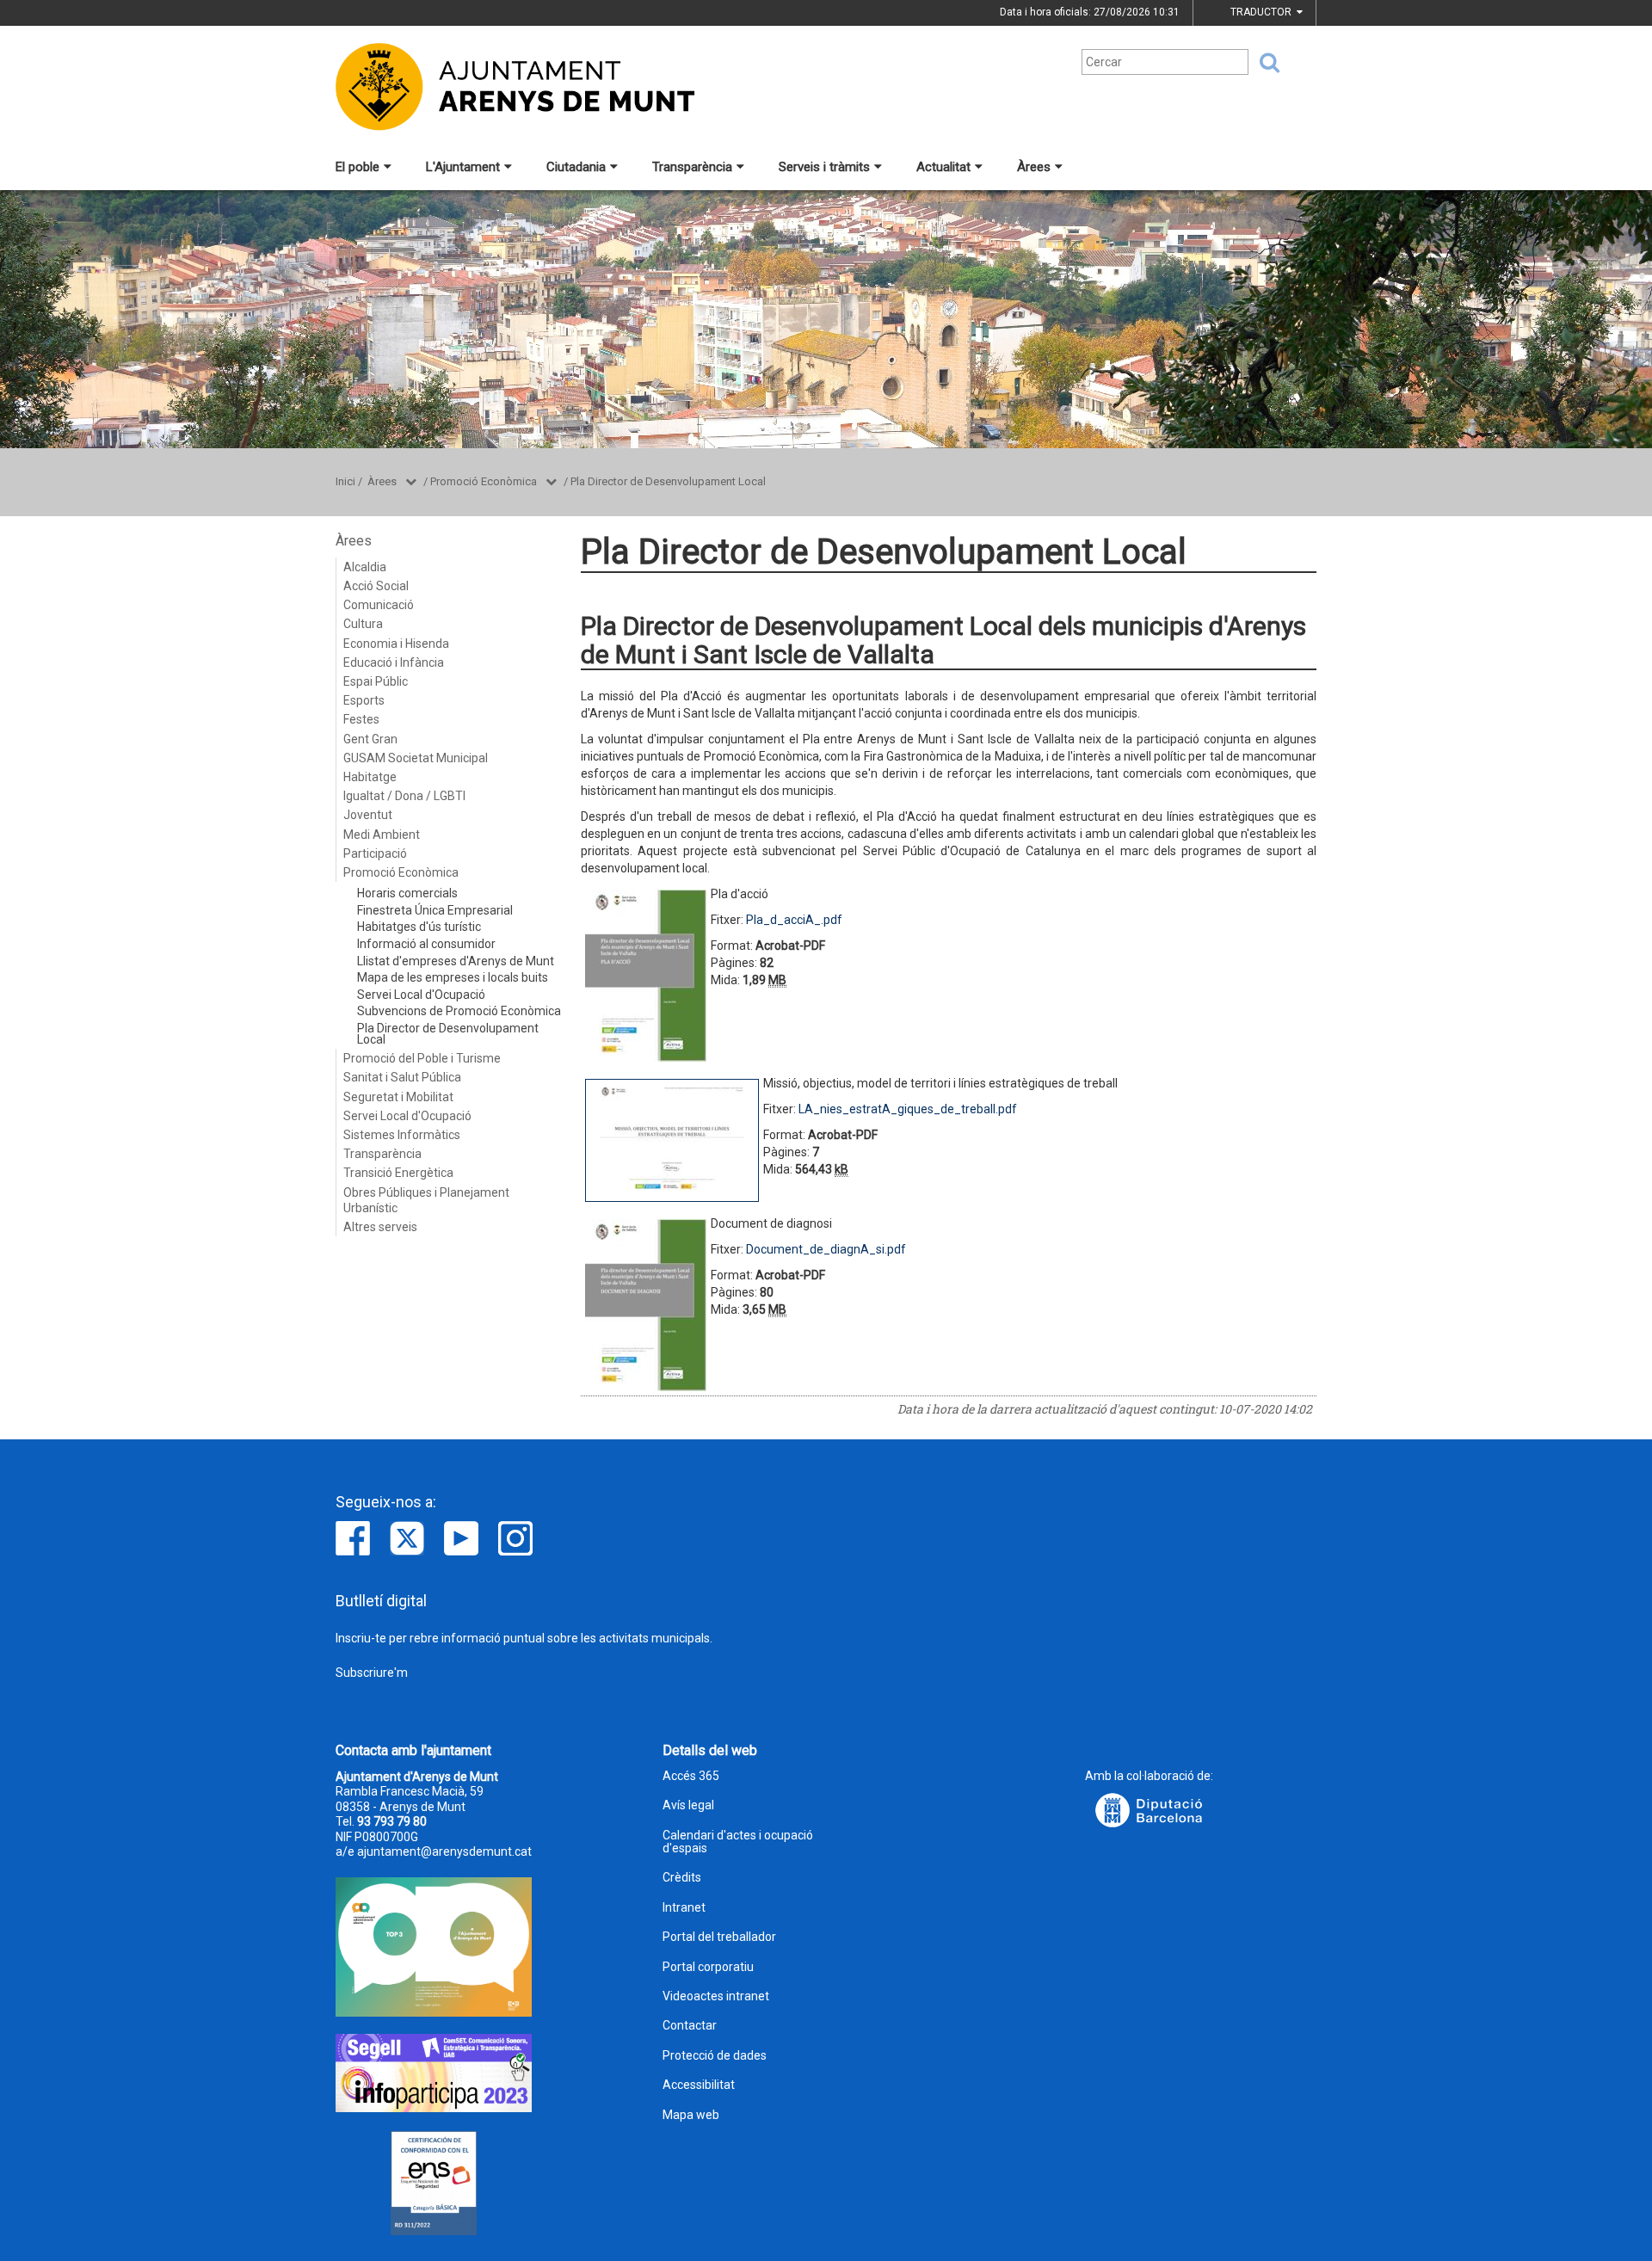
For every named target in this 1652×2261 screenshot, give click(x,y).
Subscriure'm (372, 1673)
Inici (345, 481)
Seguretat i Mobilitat (398, 1097)
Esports (364, 700)
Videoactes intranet (716, 1996)
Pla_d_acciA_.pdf (794, 920)
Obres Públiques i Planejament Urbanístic (426, 1200)
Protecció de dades (715, 2056)
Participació (375, 853)
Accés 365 (691, 1776)
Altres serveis (380, 1227)
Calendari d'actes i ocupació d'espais (738, 1842)
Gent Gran (370, 739)
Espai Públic (376, 681)
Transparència (692, 167)
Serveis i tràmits (824, 167)
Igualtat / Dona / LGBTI (404, 796)
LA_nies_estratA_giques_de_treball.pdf (908, 1109)
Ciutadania (576, 167)
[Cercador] (1264, 63)
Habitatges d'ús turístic (419, 927)
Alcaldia (365, 567)
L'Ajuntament (463, 167)
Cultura (363, 624)
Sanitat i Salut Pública (402, 1077)
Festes (361, 719)
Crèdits (682, 1878)
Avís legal (688, 1805)
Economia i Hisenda (396, 644)
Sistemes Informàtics (402, 1135)
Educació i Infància (394, 662)
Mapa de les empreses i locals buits (453, 977)
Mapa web (691, 2115)
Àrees (1034, 167)
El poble (358, 167)
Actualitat (943, 167)
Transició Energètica (398, 1173)
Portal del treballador (719, 1937)
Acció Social (376, 586)
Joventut (368, 815)
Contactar (690, 2026)
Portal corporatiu (708, 1967)
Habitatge (370, 777)
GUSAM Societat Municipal (416, 758)
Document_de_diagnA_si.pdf (826, 1249)
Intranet (684, 1908)
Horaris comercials (407, 893)
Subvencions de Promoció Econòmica (459, 1011)
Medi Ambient (382, 835)
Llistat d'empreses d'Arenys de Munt (456, 961)
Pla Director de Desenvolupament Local (668, 481)
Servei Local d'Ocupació (421, 995)
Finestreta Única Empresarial (435, 910)
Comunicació (379, 605)
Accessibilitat (699, 2085)
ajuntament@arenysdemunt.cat (444, 1851)
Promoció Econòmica (484, 481)
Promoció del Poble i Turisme (422, 1058)
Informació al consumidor (426, 944)
